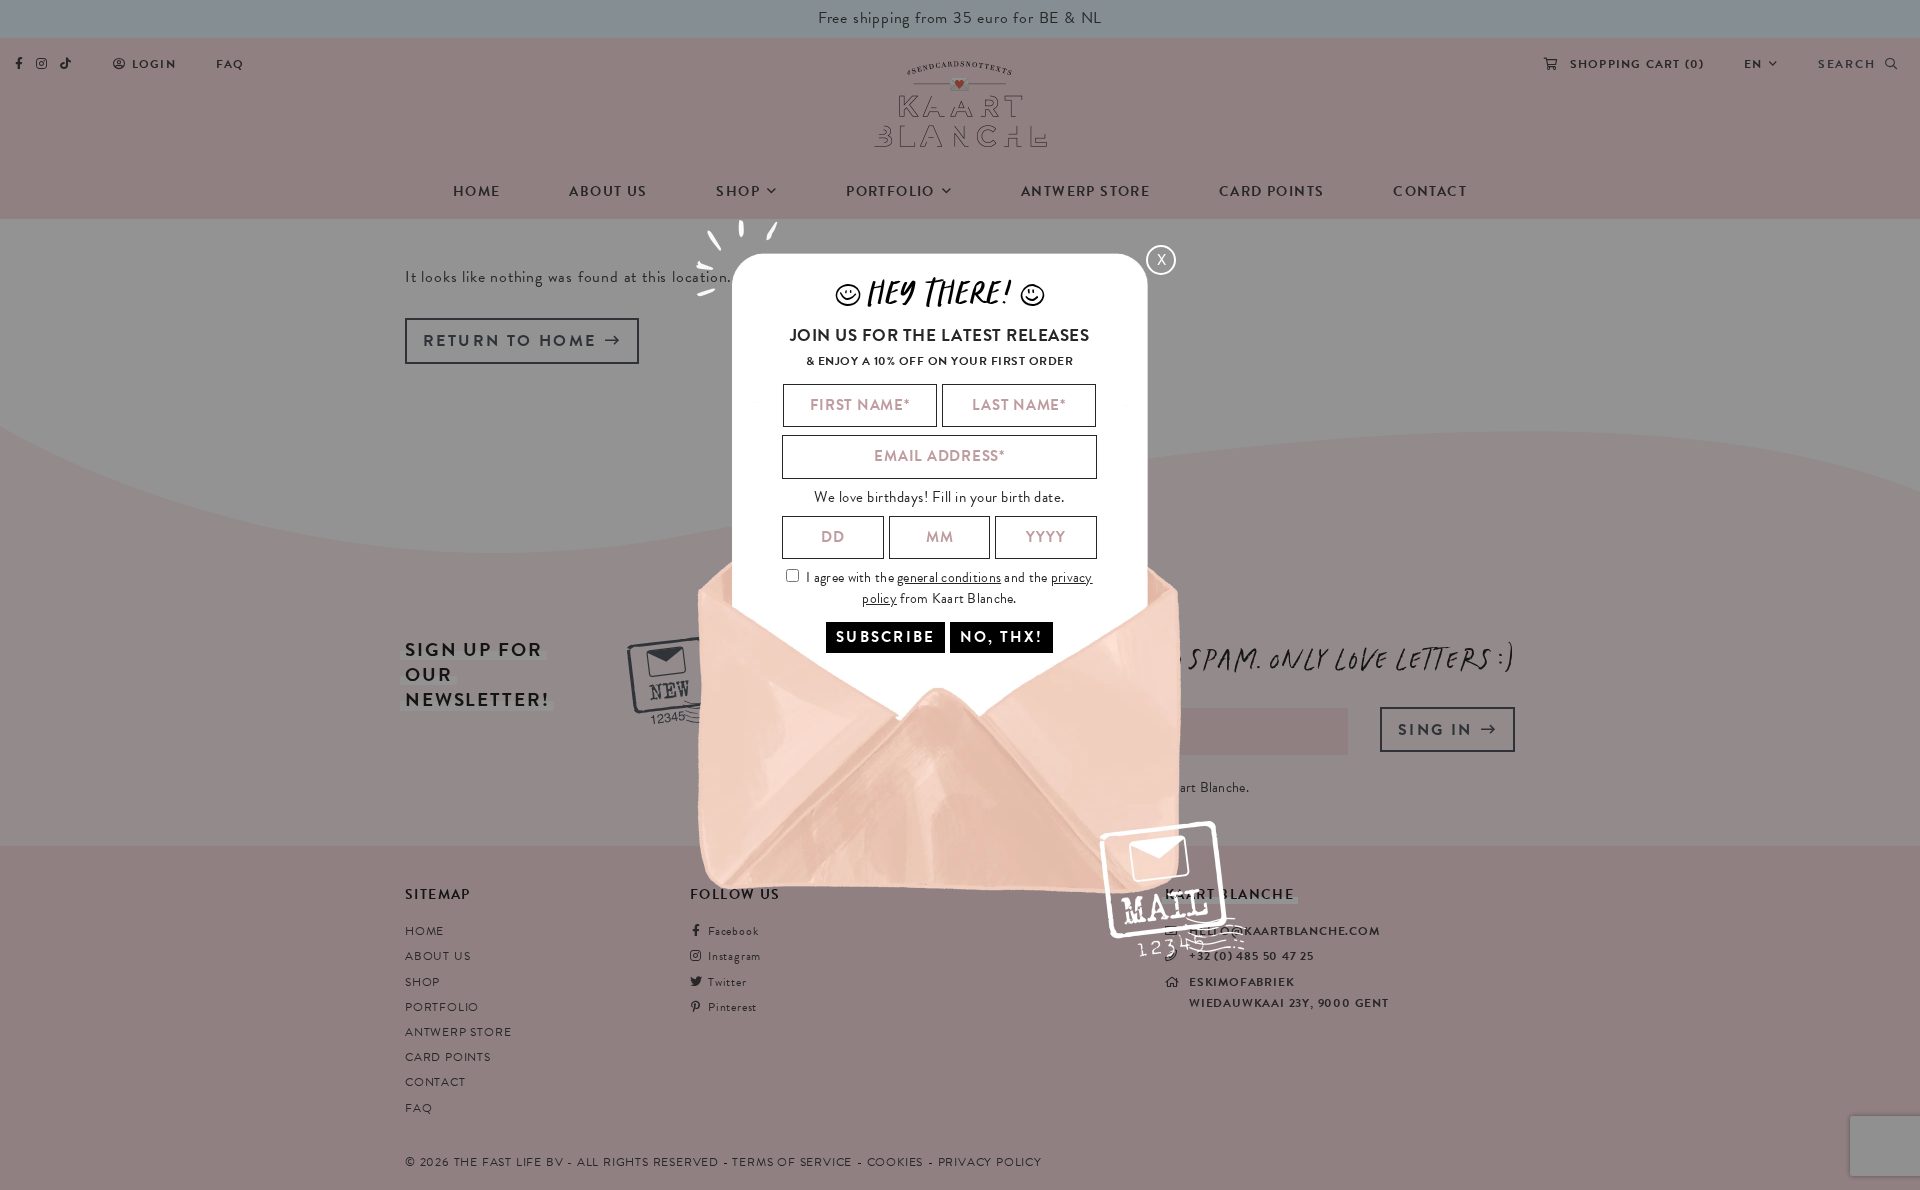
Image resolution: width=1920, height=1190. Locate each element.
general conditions (949, 577)
